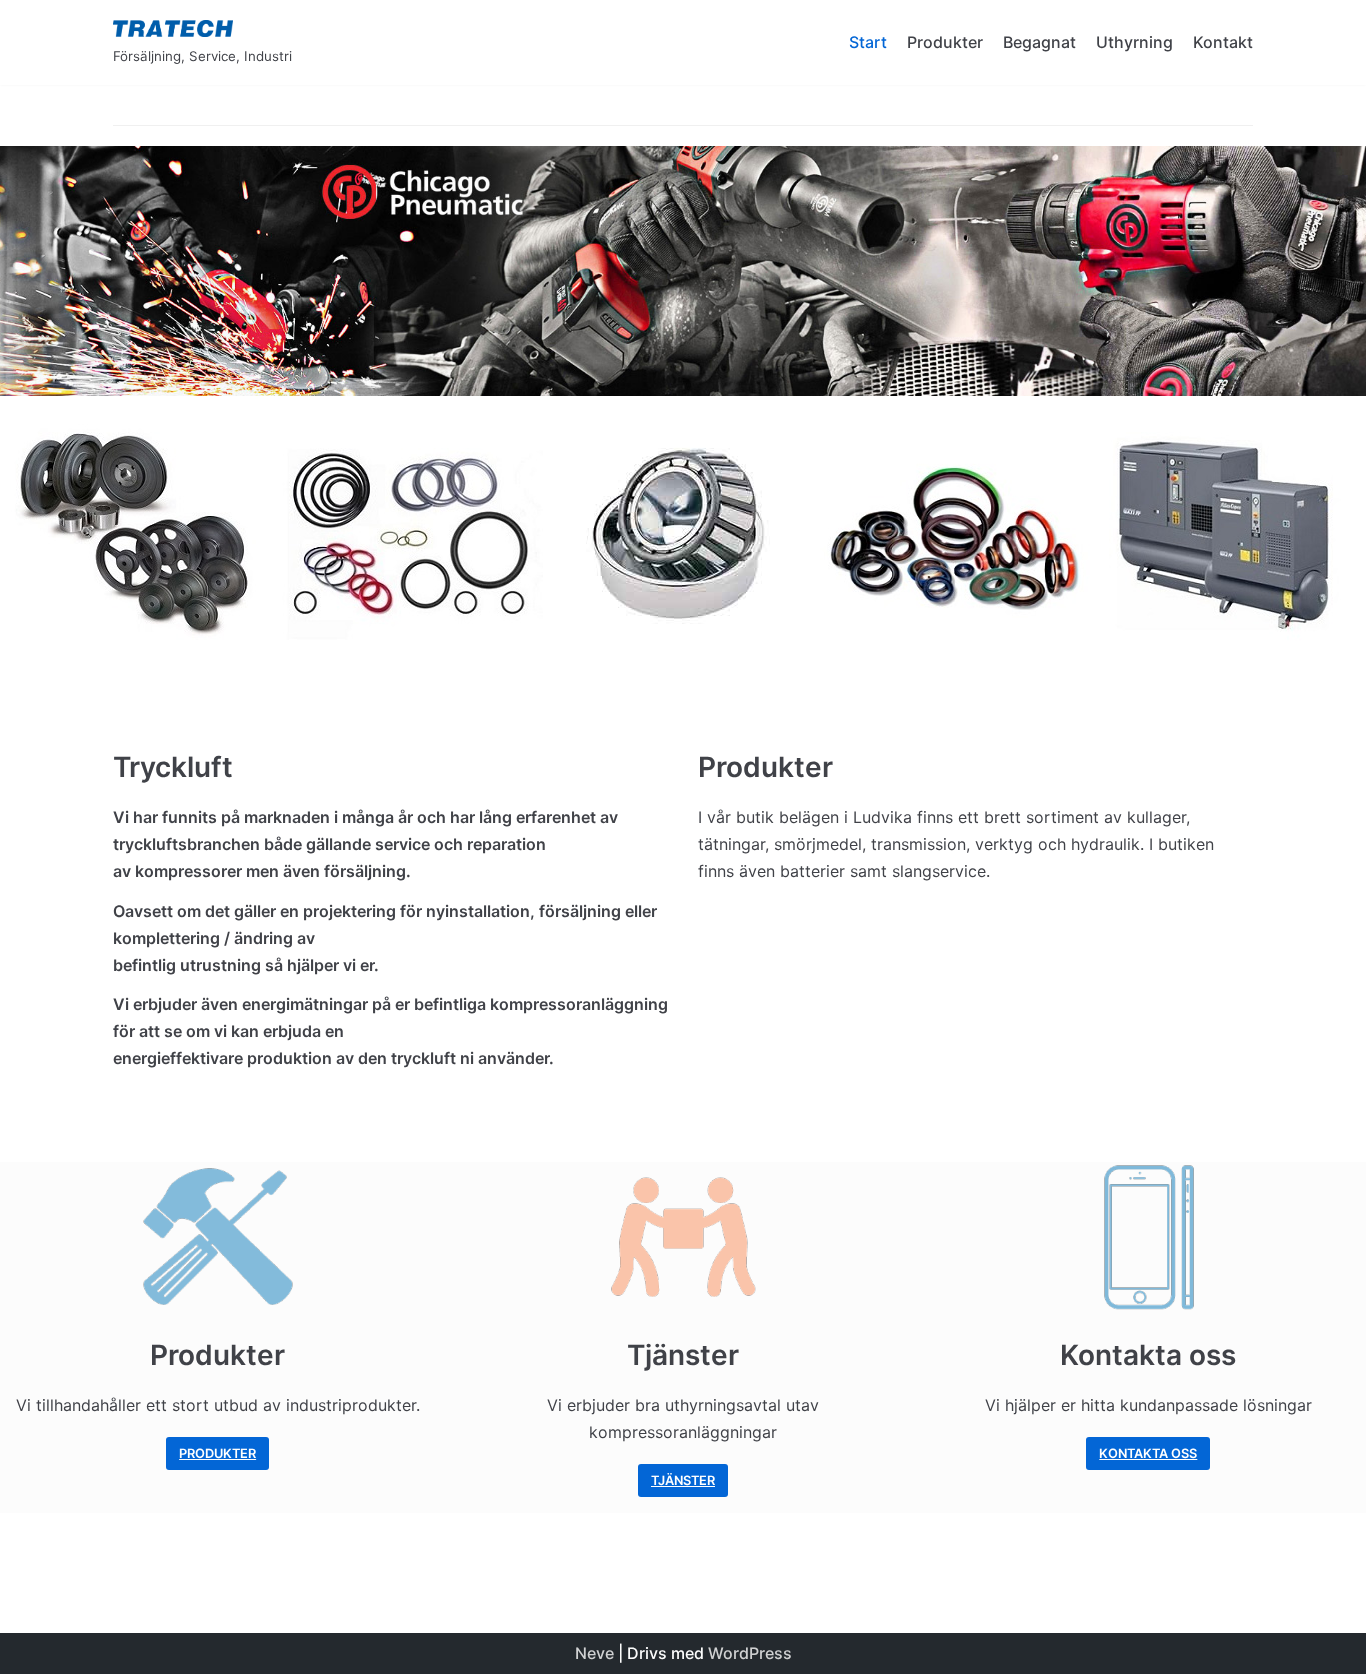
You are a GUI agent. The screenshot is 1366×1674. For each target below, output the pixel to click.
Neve (594, 1653)
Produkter (945, 42)
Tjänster (683, 1480)
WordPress (750, 1653)
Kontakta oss (1148, 1453)
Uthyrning (1134, 42)
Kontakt (1223, 42)
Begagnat (1039, 42)
